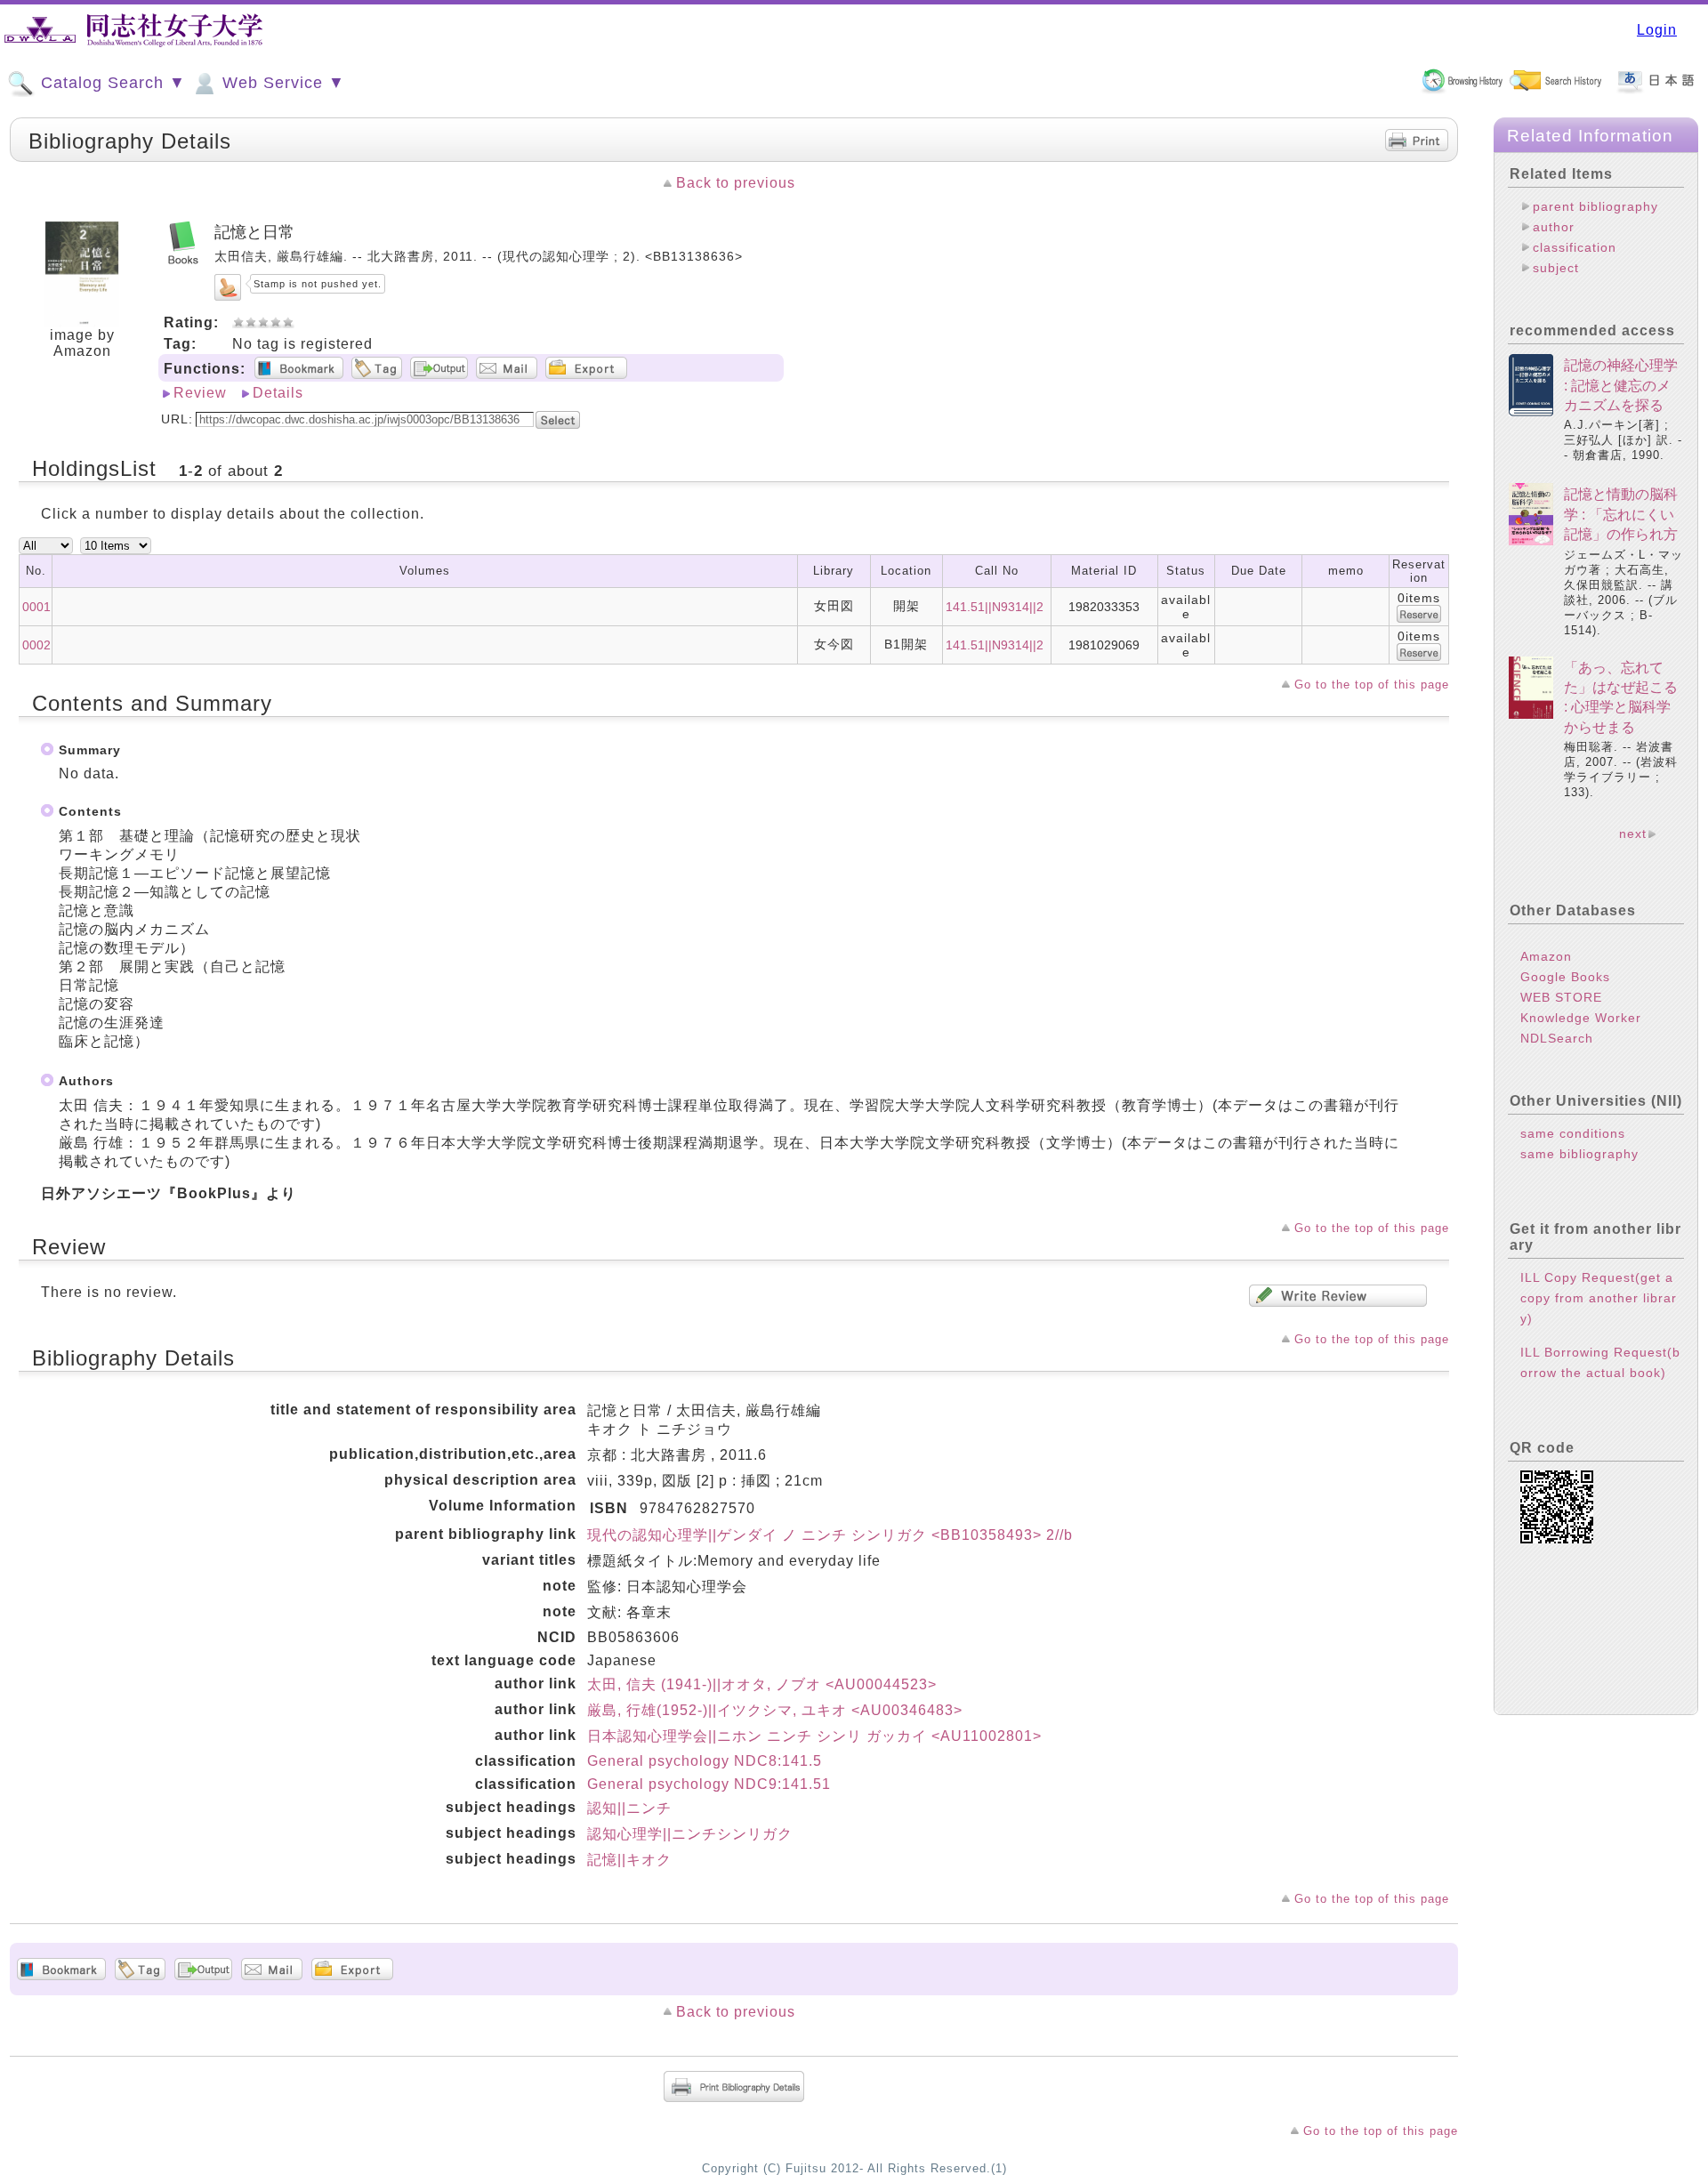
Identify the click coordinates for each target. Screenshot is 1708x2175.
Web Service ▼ (281, 83)
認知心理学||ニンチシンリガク (690, 1834)
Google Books (1565, 977)
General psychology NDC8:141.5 (705, 1761)
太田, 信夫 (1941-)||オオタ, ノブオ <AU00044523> (762, 1684)
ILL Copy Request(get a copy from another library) (1599, 1298)
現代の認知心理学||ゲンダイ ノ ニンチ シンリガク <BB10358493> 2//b (830, 1535)
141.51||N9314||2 (995, 607)
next (1633, 834)
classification (1575, 247)
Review (200, 393)
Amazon (1546, 956)
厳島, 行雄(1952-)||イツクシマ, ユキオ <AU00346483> (775, 1710)
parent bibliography (1595, 206)
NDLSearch (1557, 1038)
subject (1556, 268)
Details (278, 393)
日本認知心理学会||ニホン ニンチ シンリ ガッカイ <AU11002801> (814, 1736)
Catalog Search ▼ (111, 83)
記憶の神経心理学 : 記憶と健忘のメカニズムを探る (1621, 385)
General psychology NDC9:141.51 (709, 1784)
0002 (36, 645)
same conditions (1573, 1133)
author (1554, 227)
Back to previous (736, 183)
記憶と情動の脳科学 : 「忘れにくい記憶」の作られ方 (1621, 514)
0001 (36, 607)
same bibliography (1579, 1154)
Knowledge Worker (1581, 1018)
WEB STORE (1561, 997)
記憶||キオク (629, 1860)
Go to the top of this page (1372, 685)
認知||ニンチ (629, 1808)
